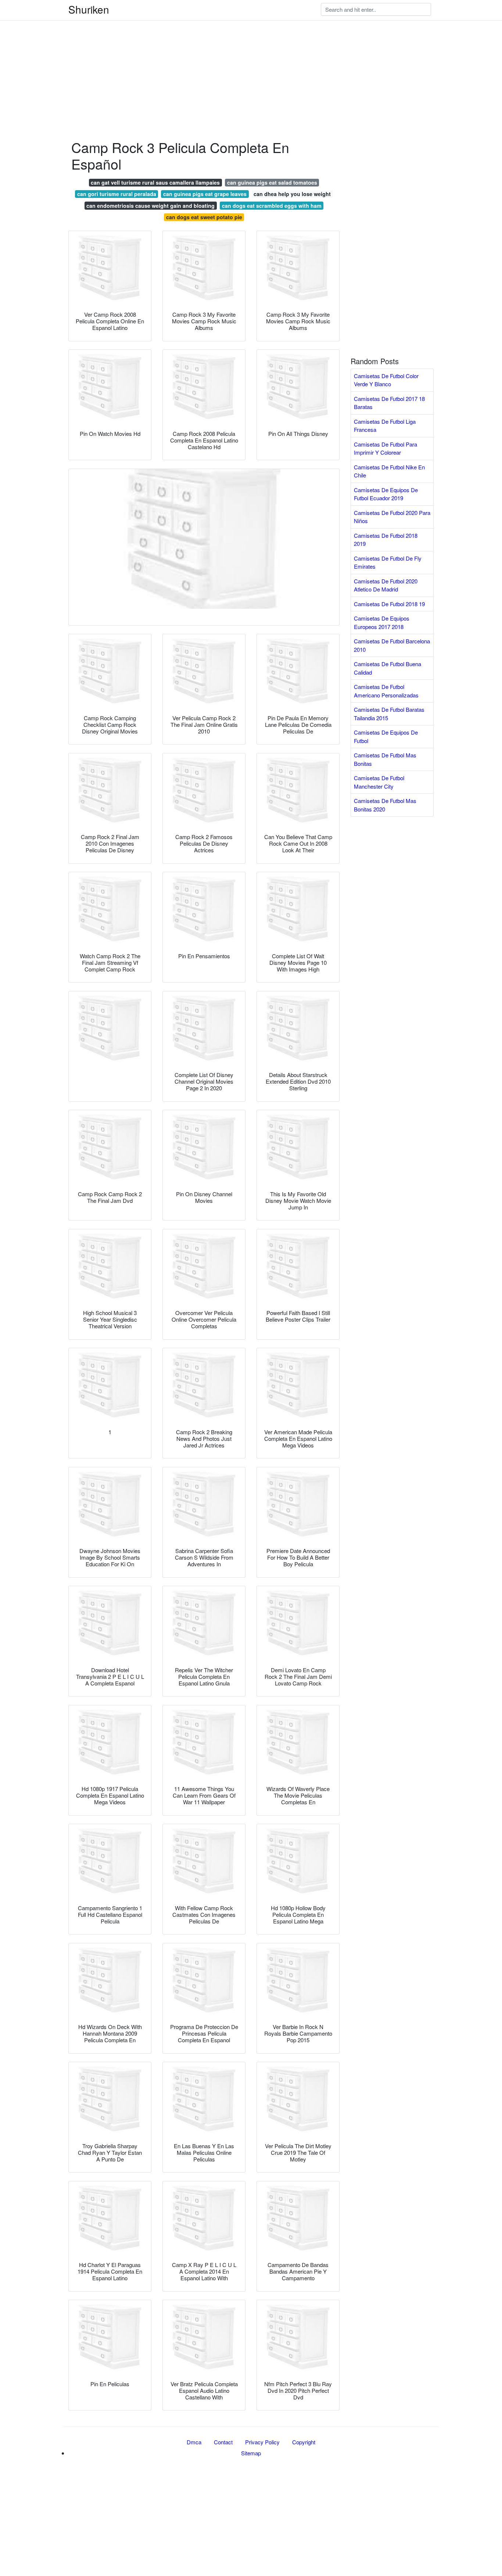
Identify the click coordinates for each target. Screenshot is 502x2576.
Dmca (194, 2442)
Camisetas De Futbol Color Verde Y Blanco (386, 380)
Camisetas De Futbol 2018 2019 (386, 540)
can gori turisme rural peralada (117, 194)
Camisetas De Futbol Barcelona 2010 (392, 645)
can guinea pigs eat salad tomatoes (272, 182)
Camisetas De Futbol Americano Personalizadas (386, 691)
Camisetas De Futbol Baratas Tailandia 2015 (389, 714)
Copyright (304, 2442)
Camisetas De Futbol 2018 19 (389, 604)
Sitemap (251, 2453)
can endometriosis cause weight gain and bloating (150, 206)
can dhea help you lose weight (292, 194)
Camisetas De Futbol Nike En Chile (389, 471)
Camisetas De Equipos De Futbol (386, 736)
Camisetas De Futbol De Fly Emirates (388, 562)
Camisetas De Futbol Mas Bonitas (385, 759)
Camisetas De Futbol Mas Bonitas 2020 (385, 805)
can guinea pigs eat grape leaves (205, 194)
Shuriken (89, 9)
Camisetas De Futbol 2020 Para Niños (392, 517)
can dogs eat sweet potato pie (204, 217)
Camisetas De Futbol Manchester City (379, 782)
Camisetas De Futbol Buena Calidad (388, 668)
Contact (223, 2442)
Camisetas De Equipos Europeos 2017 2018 (382, 622)
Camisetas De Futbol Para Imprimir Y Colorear (386, 448)
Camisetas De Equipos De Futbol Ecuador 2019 (386, 494)
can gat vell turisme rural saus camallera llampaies (155, 182)
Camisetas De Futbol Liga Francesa (385, 426)
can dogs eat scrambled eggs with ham (272, 206)
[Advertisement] (220, 51)
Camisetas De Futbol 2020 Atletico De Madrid (386, 585)
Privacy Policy (262, 2442)
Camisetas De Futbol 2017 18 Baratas (389, 403)
